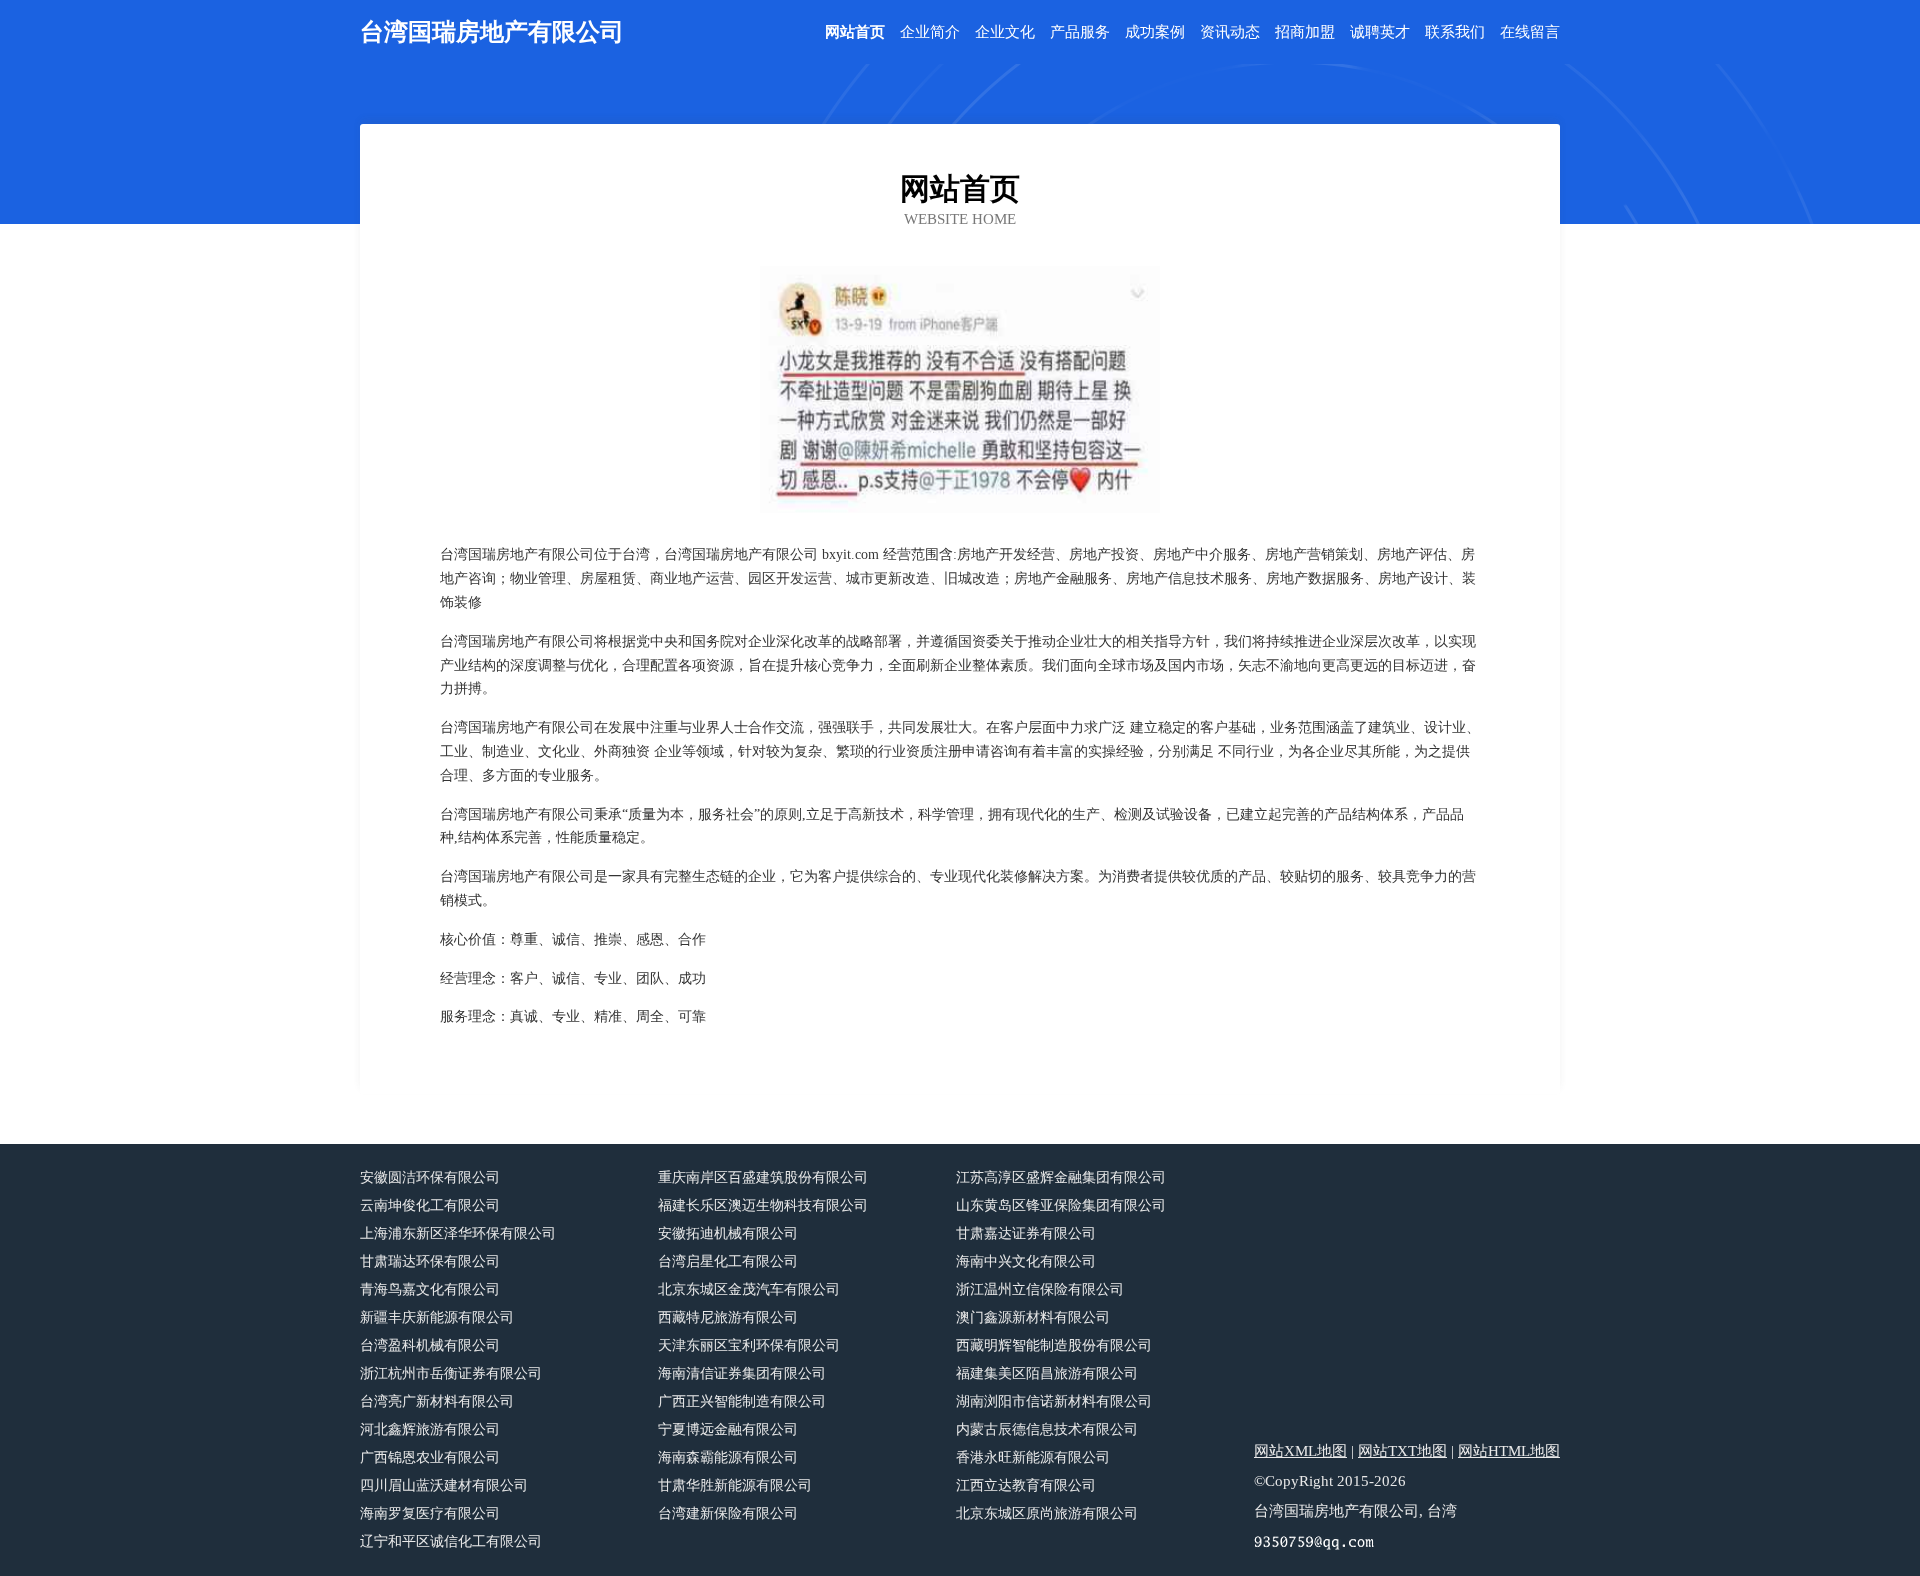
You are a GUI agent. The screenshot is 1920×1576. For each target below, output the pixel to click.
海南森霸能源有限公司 (728, 1457)
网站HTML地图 (1509, 1451)
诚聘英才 (1380, 32)
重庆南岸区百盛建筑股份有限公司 (763, 1177)
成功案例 (1155, 32)
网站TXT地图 (1402, 1451)
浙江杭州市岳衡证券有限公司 (451, 1373)
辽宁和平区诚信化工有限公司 (451, 1541)
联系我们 (1455, 32)
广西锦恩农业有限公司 (430, 1457)
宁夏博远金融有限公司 (728, 1429)
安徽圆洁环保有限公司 (430, 1177)
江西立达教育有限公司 (1026, 1485)
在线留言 (1530, 32)
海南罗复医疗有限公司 (430, 1513)
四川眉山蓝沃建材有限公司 (444, 1485)
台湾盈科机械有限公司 (430, 1345)
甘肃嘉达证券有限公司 (1026, 1233)
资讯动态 (1230, 32)
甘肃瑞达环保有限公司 (430, 1261)
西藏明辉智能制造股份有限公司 (1054, 1345)
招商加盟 (1305, 32)
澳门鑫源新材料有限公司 (1033, 1317)
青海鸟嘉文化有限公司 (430, 1289)
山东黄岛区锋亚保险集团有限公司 (1061, 1205)
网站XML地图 (1300, 1451)
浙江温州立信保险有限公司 (1040, 1289)
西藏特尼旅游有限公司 (728, 1317)
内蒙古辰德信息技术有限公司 (1047, 1429)
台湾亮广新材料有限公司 (437, 1401)
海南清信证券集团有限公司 (742, 1373)
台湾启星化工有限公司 (728, 1261)
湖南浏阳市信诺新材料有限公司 (1054, 1401)
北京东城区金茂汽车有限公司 (749, 1289)
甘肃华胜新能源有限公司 (735, 1485)
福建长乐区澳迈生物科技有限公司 (763, 1205)
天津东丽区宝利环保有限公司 (749, 1345)
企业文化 (1005, 32)
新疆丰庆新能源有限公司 (437, 1317)
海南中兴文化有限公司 (1026, 1261)
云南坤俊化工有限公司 (430, 1205)
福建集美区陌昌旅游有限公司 (1047, 1373)
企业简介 (930, 32)
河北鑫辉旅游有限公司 (430, 1429)
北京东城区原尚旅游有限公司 (1047, 1513)
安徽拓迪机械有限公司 (728, 1233)
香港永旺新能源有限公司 (1033, 1457)
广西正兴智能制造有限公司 (742, 1401)
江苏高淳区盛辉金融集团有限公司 (1061, 1177)
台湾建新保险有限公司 (728, 1513)
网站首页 (855, 32)
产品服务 (1080, 32)
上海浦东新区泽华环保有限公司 (458, 1233)
